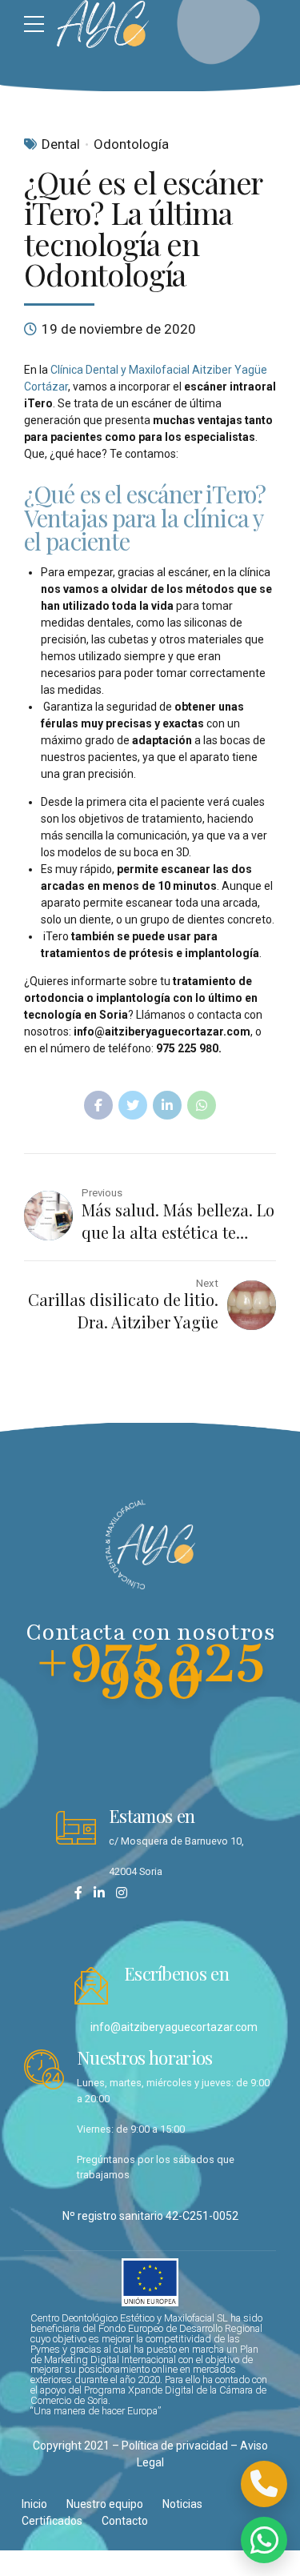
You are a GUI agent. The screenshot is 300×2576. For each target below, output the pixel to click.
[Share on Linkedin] (167, 1105)
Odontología (131, 144)
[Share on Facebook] (98, 1105)
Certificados (52, 2521)
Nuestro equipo (105, 2504)
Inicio (34, 2504)
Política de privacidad (175, 2446)
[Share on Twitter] (133, 1105)
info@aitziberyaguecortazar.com (174, 2027)
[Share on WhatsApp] (202, 1105)
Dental (61, 144)
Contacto (125, 2521)
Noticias (182, 2504)
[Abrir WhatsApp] (264, 2540)
